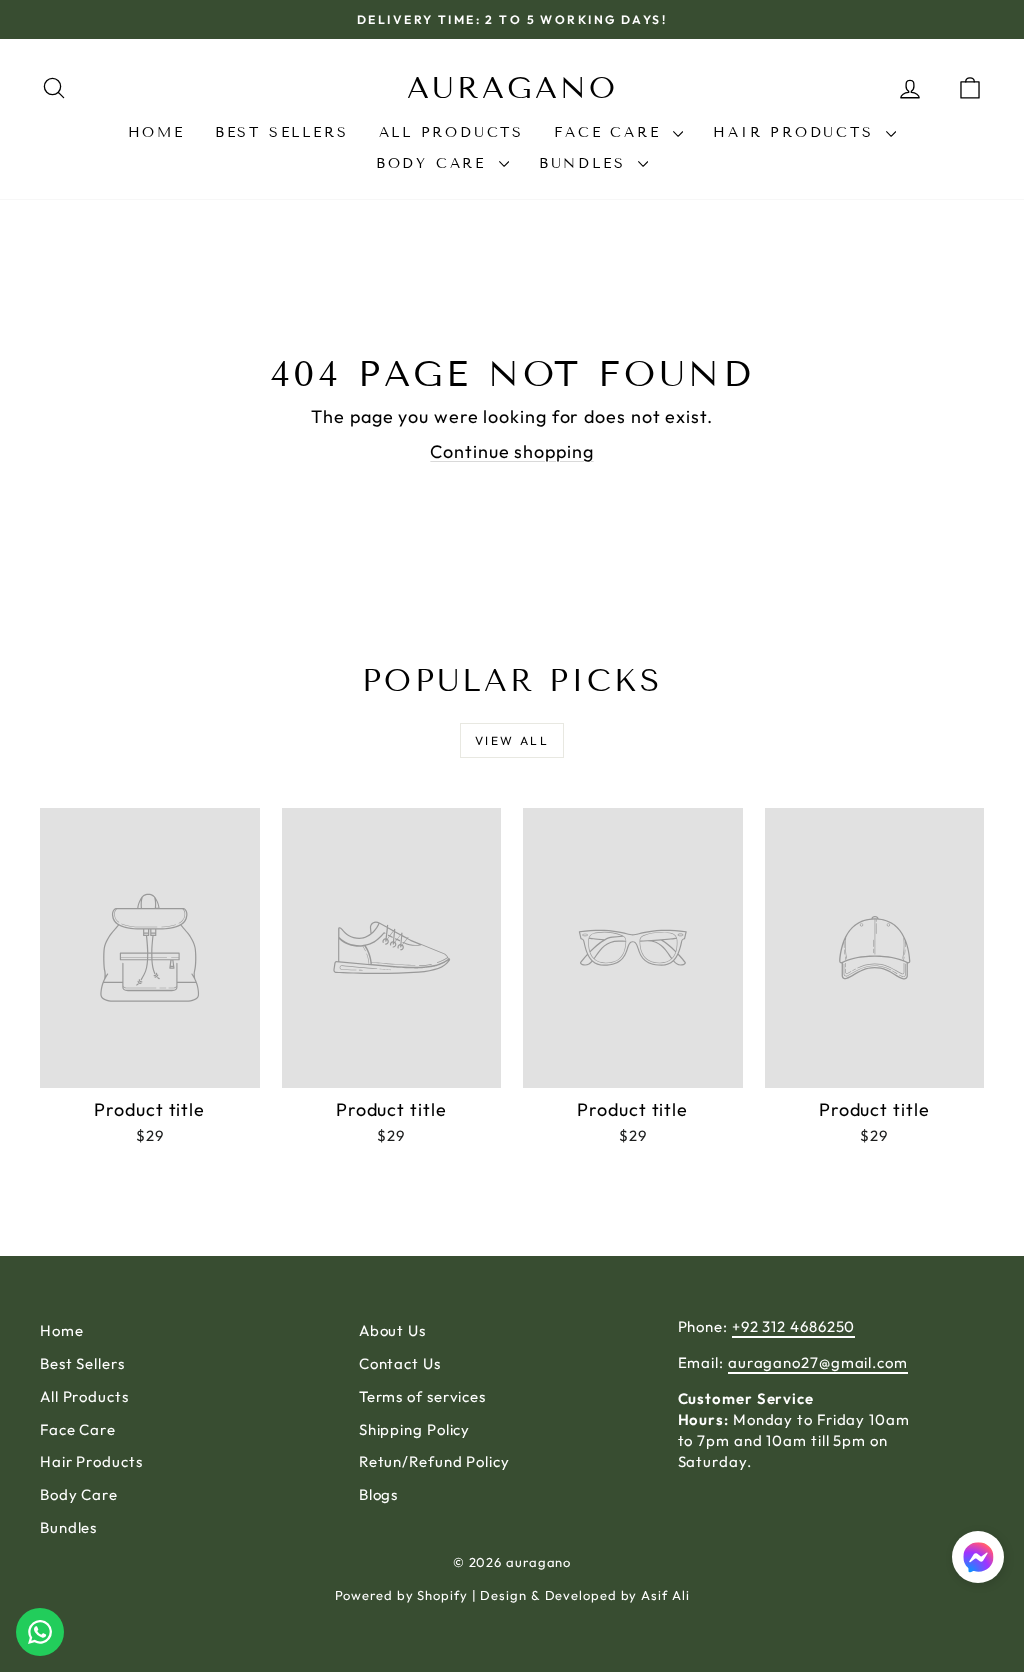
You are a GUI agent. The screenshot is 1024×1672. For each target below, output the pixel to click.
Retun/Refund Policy (434, 1461)
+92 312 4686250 (794, 1326)
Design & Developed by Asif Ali (584, 1595)
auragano (512, 88)
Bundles (586, 163)
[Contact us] (40, 1632)
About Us (392, 1330)
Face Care (611, 132)
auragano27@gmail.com (818, 1362)
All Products (452, 132)
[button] (978, 1559)
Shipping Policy (415, 1429)
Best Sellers (282, 132)
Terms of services (422, 1396)
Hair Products (797, 132)
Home (156, 132)
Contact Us (400, 1363)
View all (512, 740)
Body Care (435, 163)
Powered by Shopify (401, 1595)
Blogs (379, 1494)
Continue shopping (511, 451)
